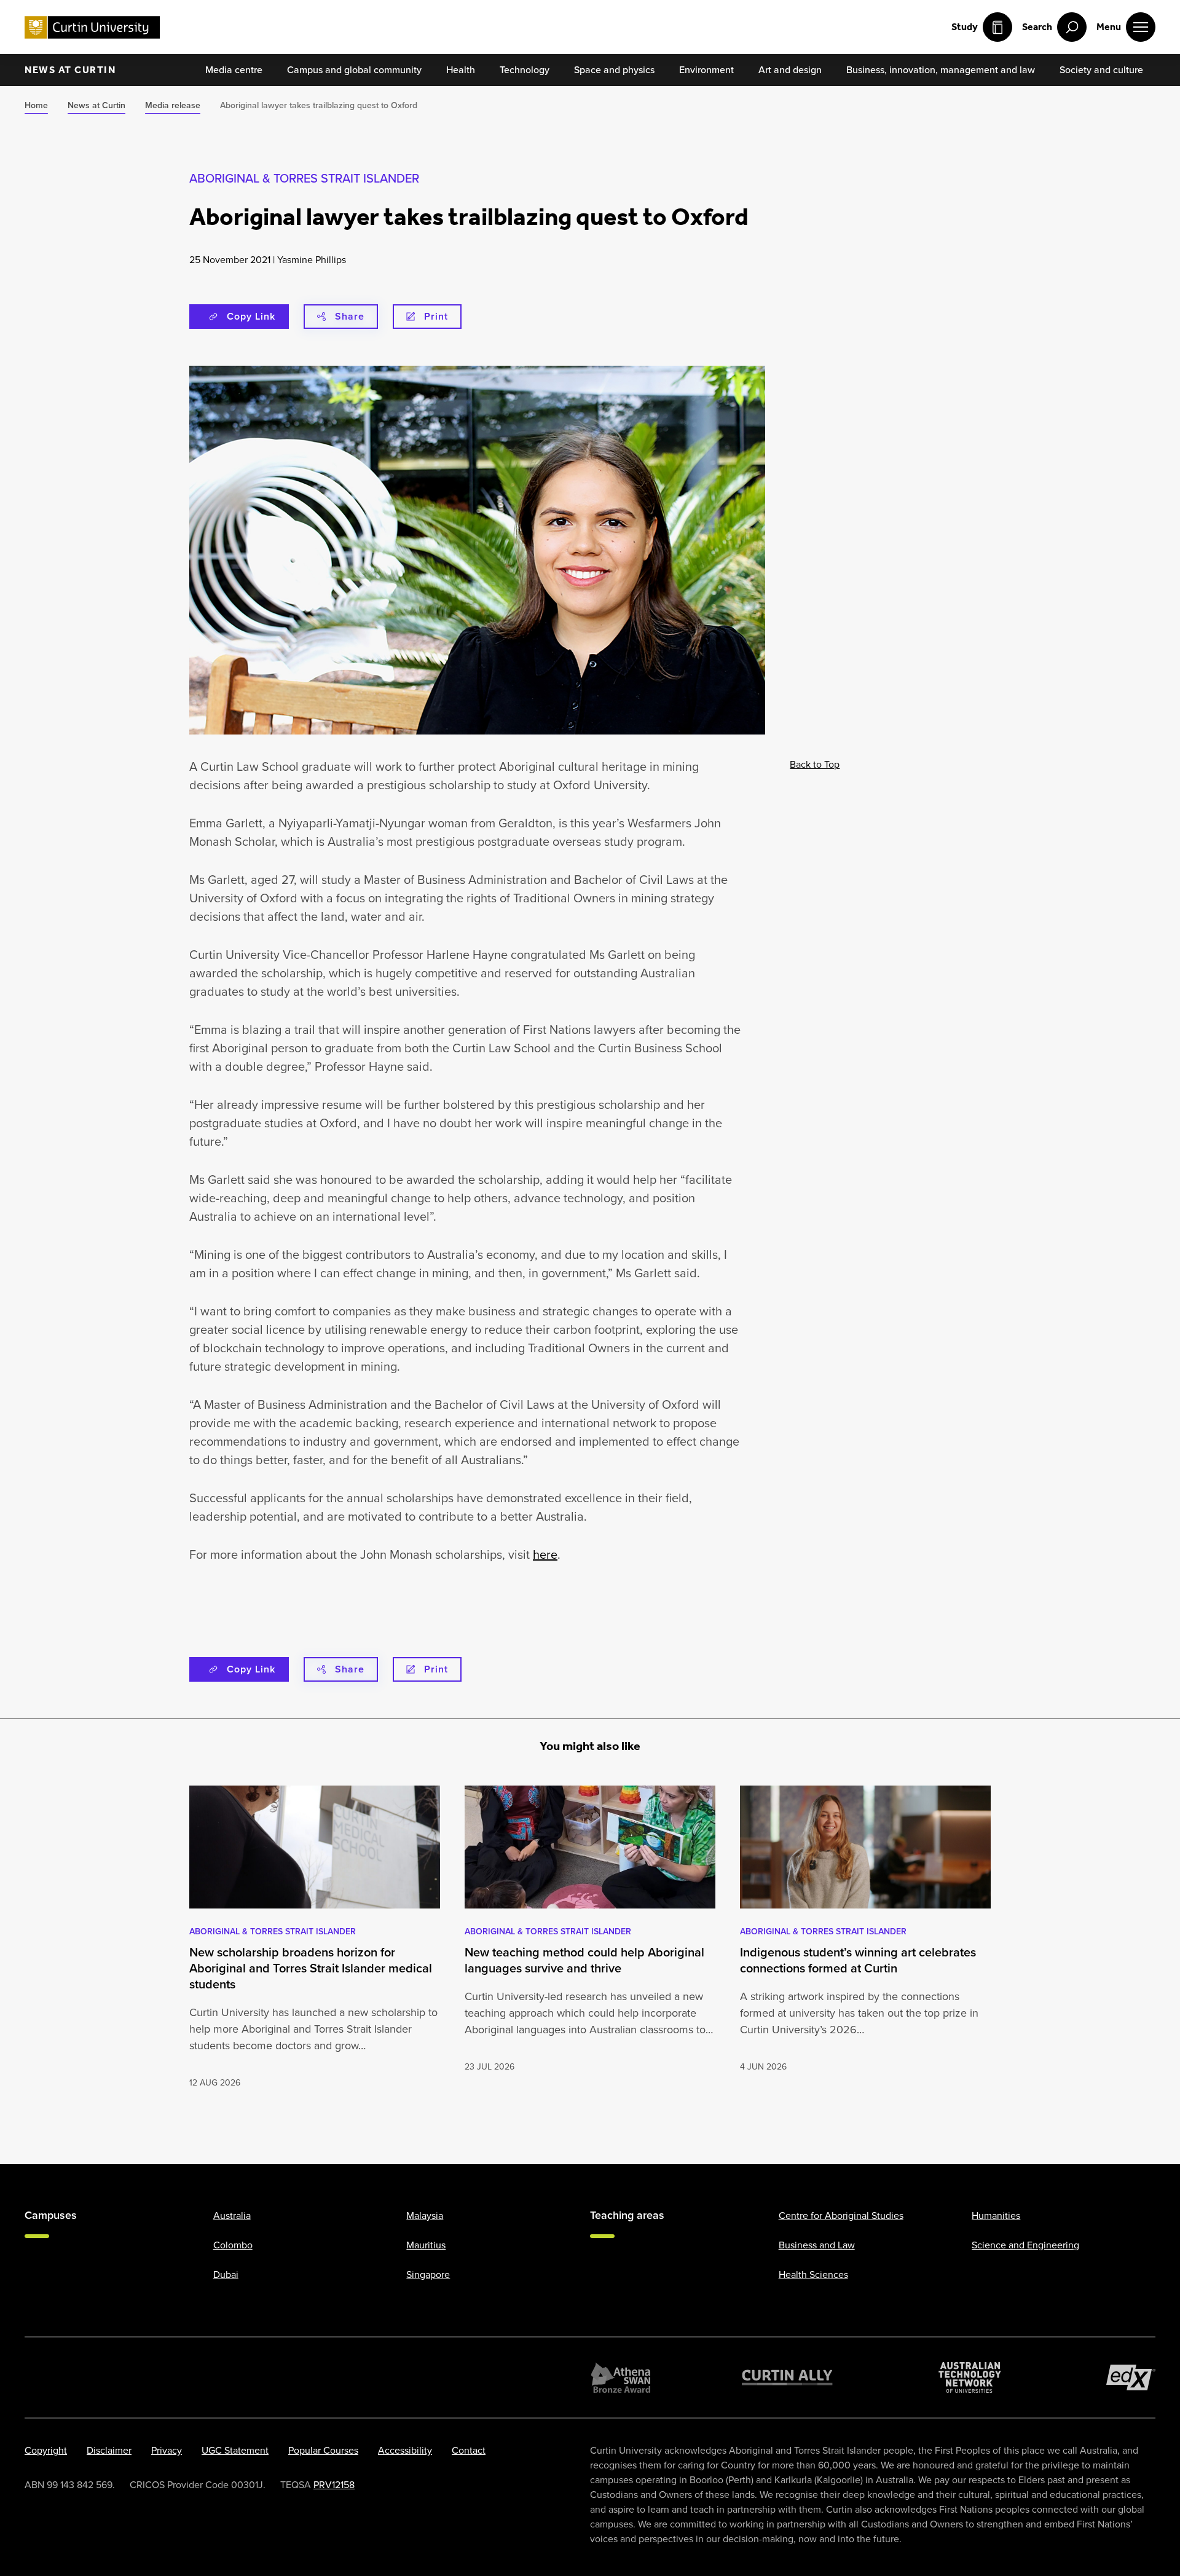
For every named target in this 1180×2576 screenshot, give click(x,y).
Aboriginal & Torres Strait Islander (304, 178)
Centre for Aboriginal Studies (841, 2216)
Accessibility (405, 2450)
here (545, 1554)
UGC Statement (235, 2450)
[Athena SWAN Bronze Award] (621, 2377)
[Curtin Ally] (787, 2377)
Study (965, 27)
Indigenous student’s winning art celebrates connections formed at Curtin (858, 1960)
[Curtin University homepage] (92, 27)
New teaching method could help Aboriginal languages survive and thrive (584, 1960)
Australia (232, 2216)
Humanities (996, 2216)
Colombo (233, 2245)
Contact (469, 2450)
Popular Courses (323, 2450)
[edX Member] (1131, 2377)
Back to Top (815, 764)
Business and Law (817, 2245)
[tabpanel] (315, 1938)
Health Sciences (813, 2275)
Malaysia (425, 2216)
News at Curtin (70, 70)
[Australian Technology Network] (970, 2377)
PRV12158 (334, 2485)
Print (436, 316)
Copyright (46, 2450)
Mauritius (426, 2245)
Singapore (428, 2275)
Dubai (226, 2275)
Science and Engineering (1025, 2245)
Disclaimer (109, 2450)
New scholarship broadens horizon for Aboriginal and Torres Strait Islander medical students (311, 1968)
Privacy (167, 2450)
